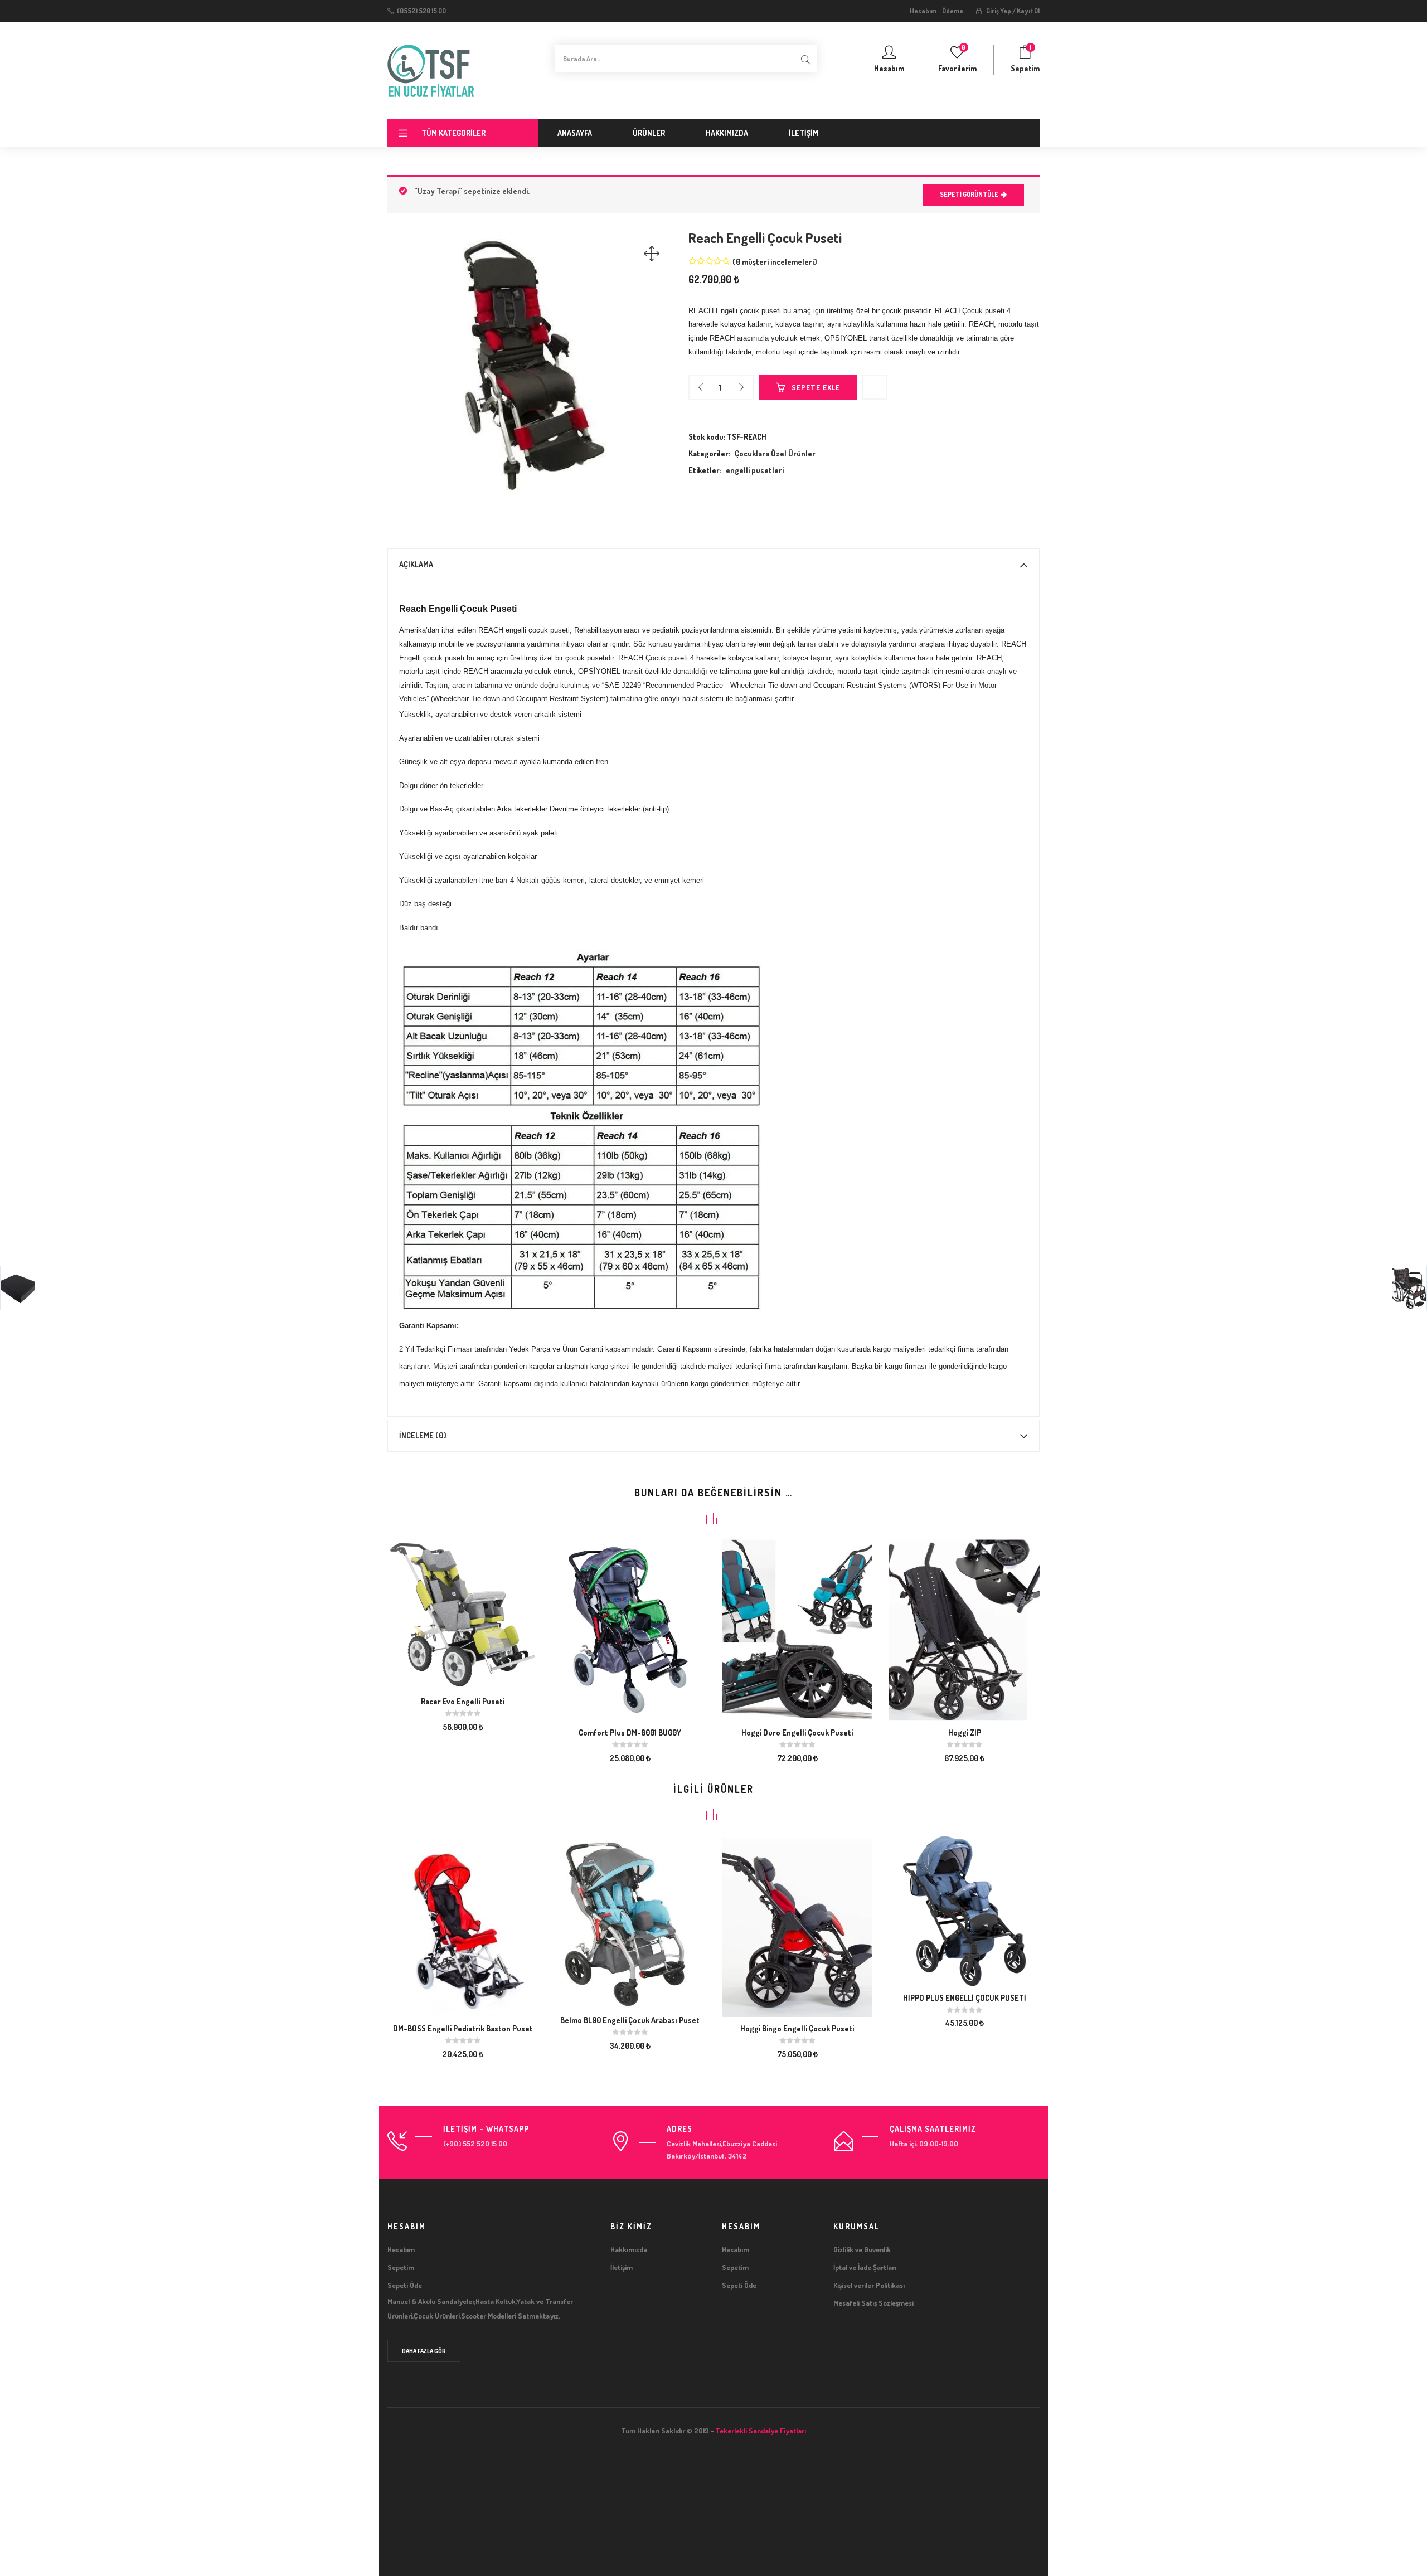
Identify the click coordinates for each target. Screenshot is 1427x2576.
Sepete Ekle (816, 387)
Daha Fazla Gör (424, 2351)
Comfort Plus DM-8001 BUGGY (630, 1732)
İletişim (804, 133)
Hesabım (923, 11)
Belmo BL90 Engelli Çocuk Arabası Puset (630, 2020)
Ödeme (953, 11)
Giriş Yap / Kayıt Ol (1012, 11)
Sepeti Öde (405, 2285)
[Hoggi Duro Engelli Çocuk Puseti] (797, 1629)
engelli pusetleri (755, 470)
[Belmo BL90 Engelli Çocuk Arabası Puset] (630, 1921)
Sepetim (401, 2267)
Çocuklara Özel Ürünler (775, 453)
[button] (1025, 60)
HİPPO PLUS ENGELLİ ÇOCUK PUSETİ (965, 1998)
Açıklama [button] (416, 564)
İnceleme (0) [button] (423, 1435)
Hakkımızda (727, 133)
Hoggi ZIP (965, 1732)
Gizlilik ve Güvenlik (862, 2249)
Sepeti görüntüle (969, 194)
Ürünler (649, 133)
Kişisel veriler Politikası (869, 2285)
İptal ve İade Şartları (865, 2267)
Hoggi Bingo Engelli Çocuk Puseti (797, 2028)
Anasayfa (575, 133)
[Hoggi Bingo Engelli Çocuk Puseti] (797, 1925)
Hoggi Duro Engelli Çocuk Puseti (797, 1732)
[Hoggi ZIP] (964, 1629)
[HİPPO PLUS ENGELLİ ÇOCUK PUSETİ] (964, 1910)
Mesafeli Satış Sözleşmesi (873, 2303)
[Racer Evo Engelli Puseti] (463, 1613)
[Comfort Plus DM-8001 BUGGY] (630, 1629)
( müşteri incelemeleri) (775, 262)
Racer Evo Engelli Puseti (463, 1701)
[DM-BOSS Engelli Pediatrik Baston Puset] (463, 1925)
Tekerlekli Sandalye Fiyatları (761, 2431)
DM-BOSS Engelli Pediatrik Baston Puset (463, 2028)
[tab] (713, 565)
